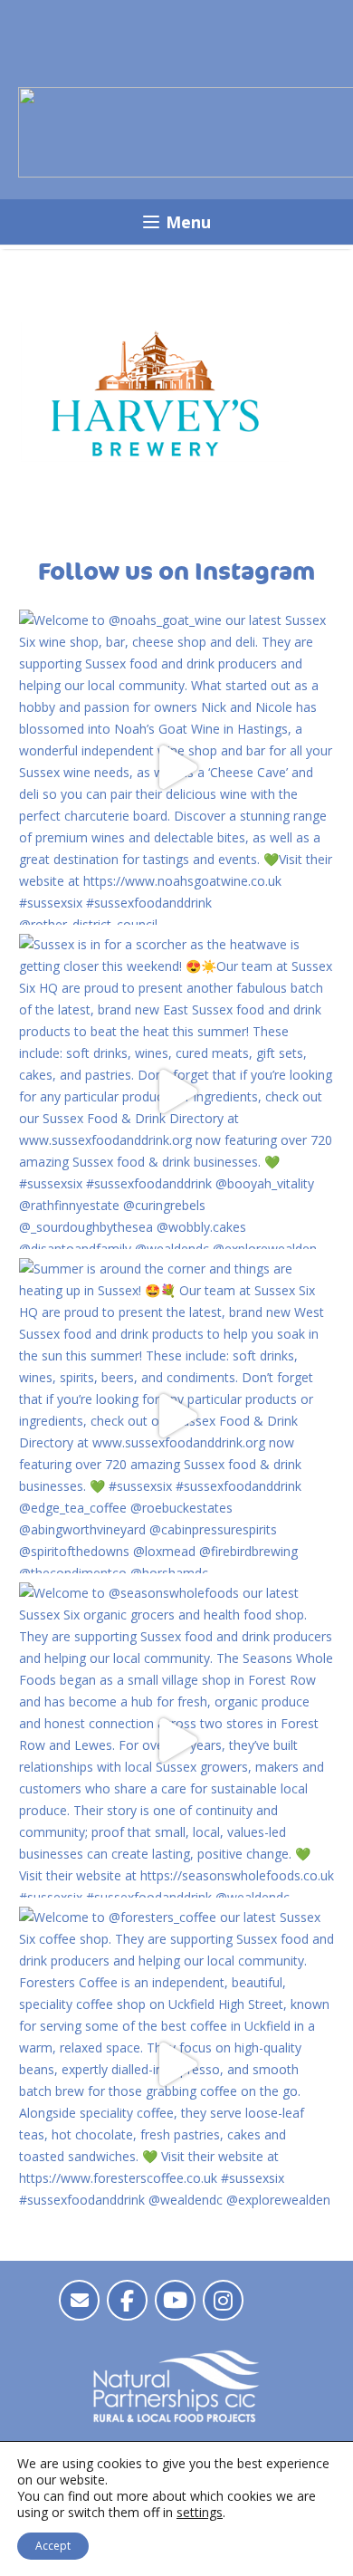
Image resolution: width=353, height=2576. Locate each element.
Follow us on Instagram (176, 572)
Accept (53, 2546)
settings (200, 2513)
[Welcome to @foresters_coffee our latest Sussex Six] (176, 2064)
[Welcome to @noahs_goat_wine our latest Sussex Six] (176, 767)
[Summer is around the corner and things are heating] (176, 1416)
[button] (176, 222)
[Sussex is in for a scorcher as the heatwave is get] (176, 1091)
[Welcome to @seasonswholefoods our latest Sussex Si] (176, 1740)
